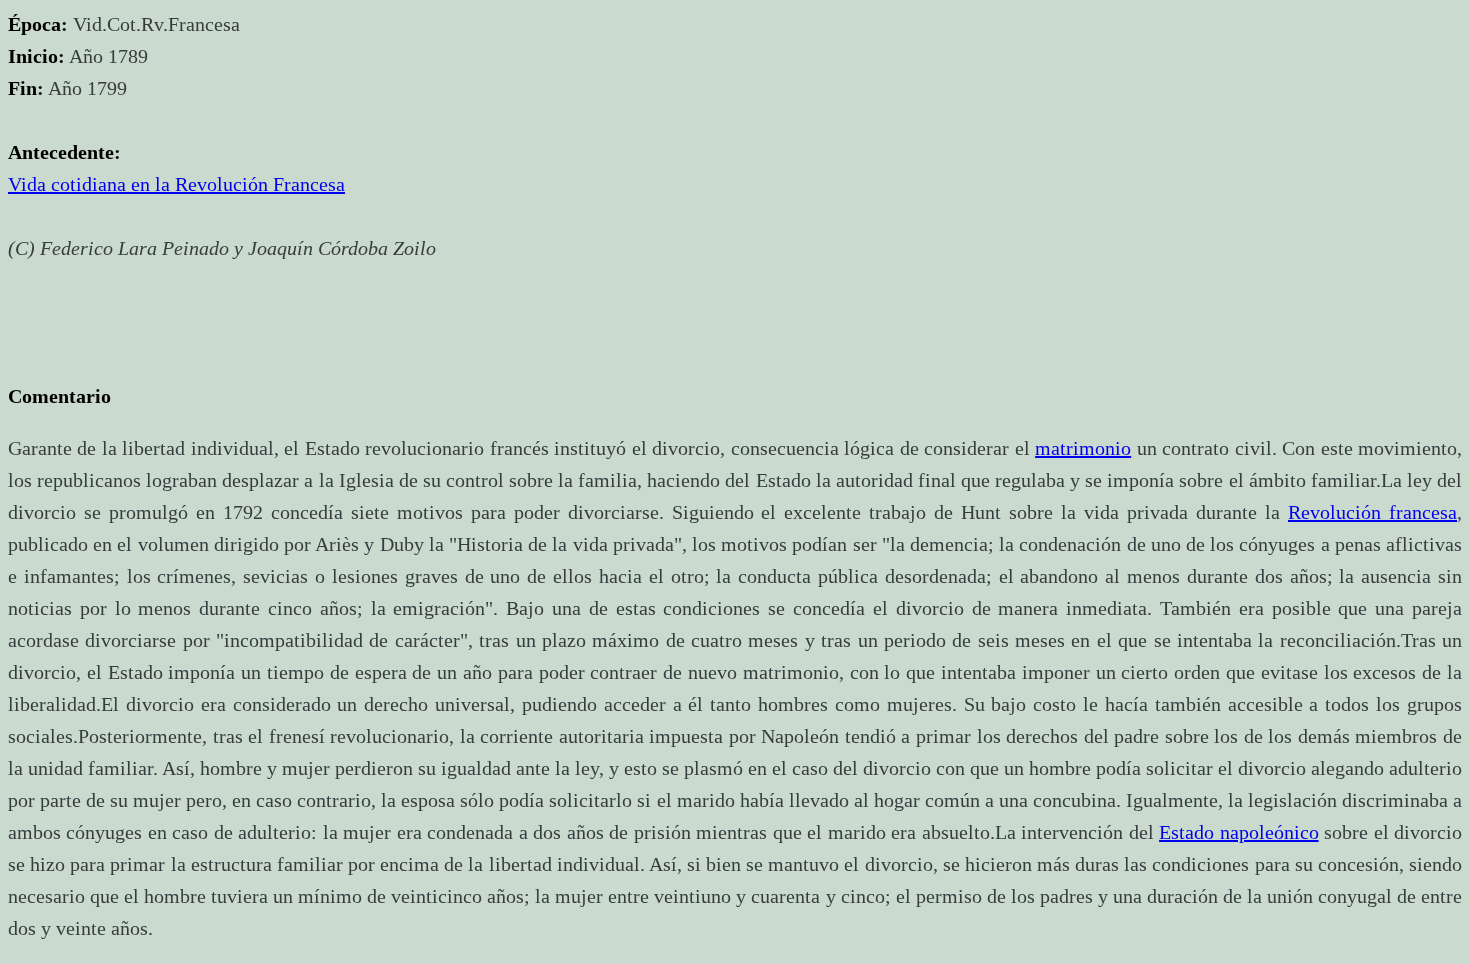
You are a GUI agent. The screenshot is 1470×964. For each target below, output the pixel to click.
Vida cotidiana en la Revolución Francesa (176, 184)
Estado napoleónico (1238, 832)
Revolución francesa (1372, 512)
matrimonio (1083, 448)
